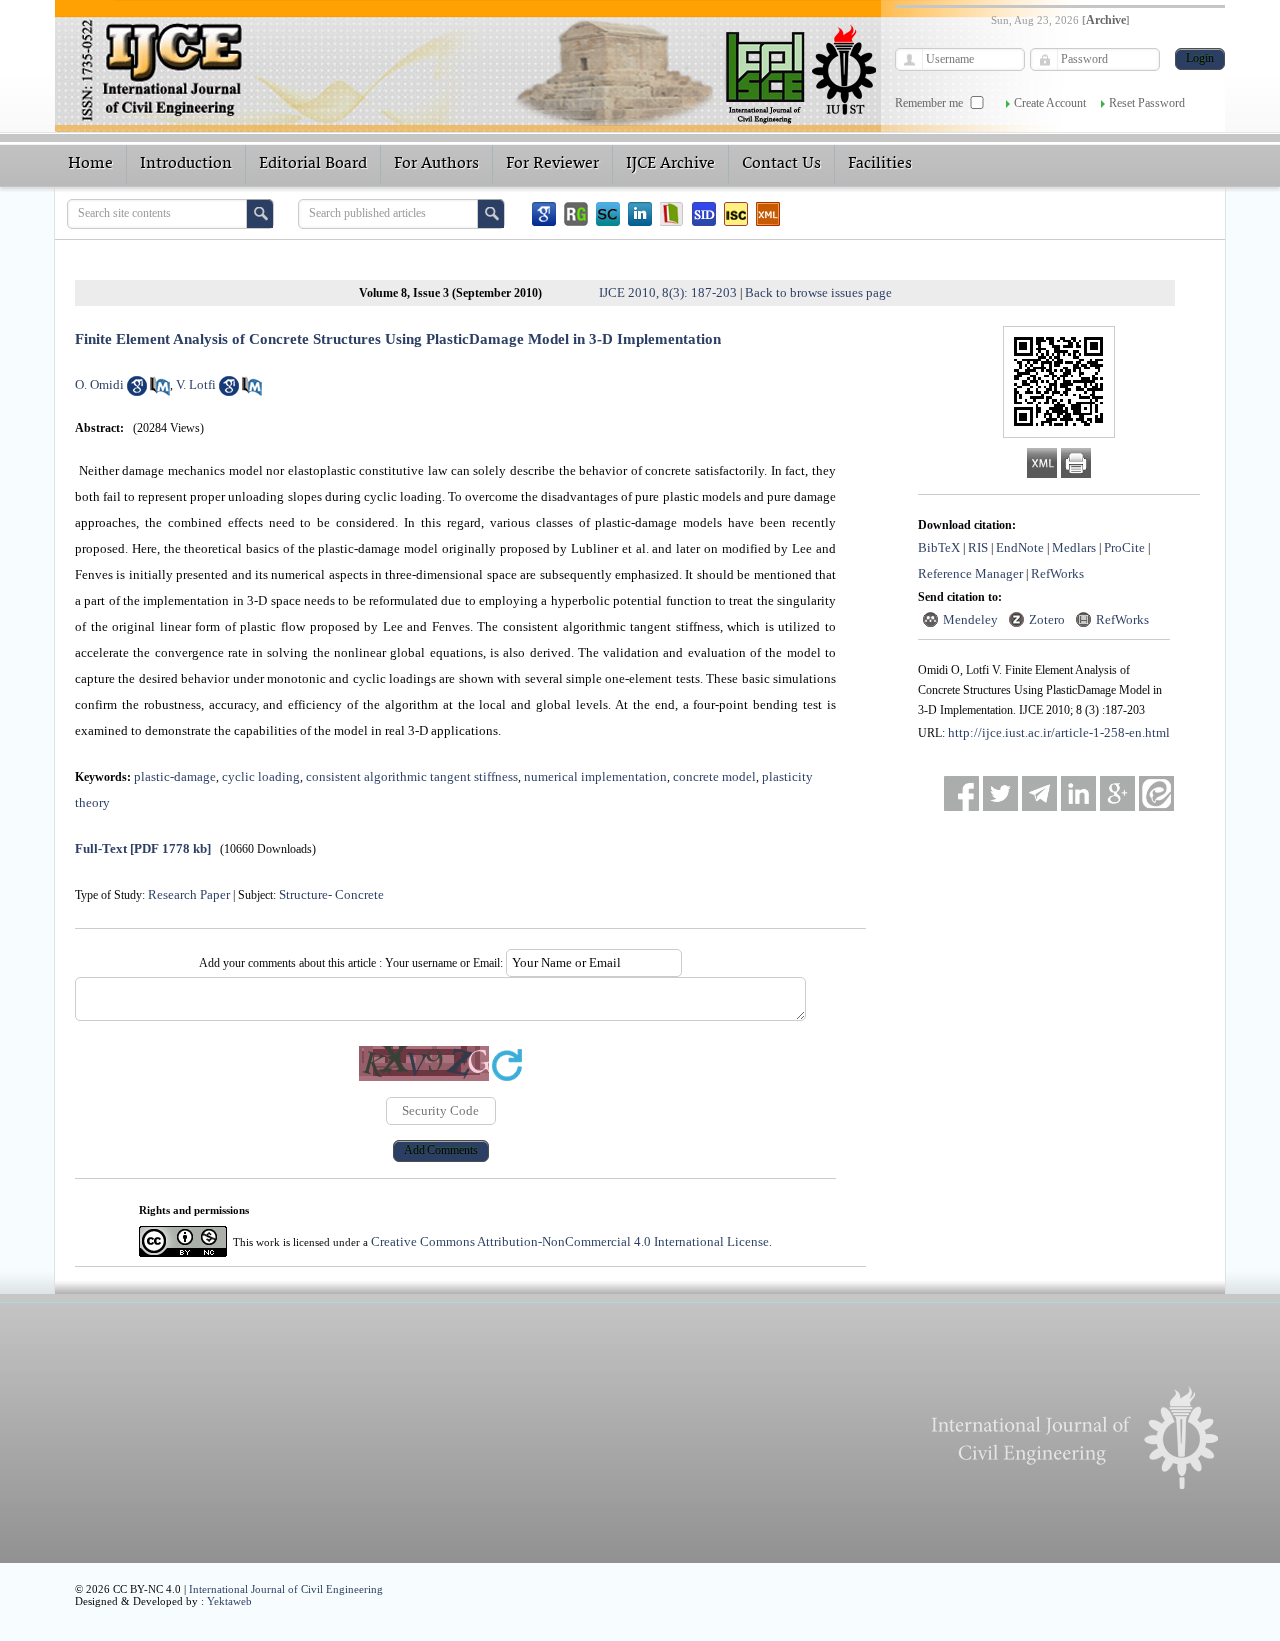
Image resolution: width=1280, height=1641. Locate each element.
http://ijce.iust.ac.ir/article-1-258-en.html (1059, 732)
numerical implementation (595, 776)
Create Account (1050, 103)
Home (90, 164)
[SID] (704, 214)
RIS (978, 547)
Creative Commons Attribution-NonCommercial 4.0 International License (570, 1241)
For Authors (436, 164)
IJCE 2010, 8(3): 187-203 (668, 292)
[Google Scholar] (544, 214)
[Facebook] (961, 793)
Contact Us (781, 164)
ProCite (1124, 547)
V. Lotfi (196, 384)
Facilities (880, 164)
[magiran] (672, 214)
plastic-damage (175, 776)
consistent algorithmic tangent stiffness (412, 776)
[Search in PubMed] (160, 391)
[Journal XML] (768, 214)
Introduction (186, 164)
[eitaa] (1156, 793)
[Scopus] (608, 214)
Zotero (1047, 619)
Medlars (1074, 547)
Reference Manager (970, 573)
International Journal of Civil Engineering (286, 1589)
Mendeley (970, 619)
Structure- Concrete (331, 894)
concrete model (714, 776)
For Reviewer (552, 164)
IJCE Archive (670, 164)
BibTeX (939, 547)
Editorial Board (313, 164)
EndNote (1020, 547)
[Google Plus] (1117, 793)
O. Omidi (99, 384)
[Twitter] (1000, 793)
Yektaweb (229, 1601)
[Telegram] (1039, 793)
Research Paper (189, 894)
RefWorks (1057, 573)
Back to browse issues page (818, 292)
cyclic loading (261, 776)
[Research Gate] (576, 214)
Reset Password (1147, 103)
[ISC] (736, 214)
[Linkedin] (640, 214)
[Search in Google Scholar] (137, 391)
